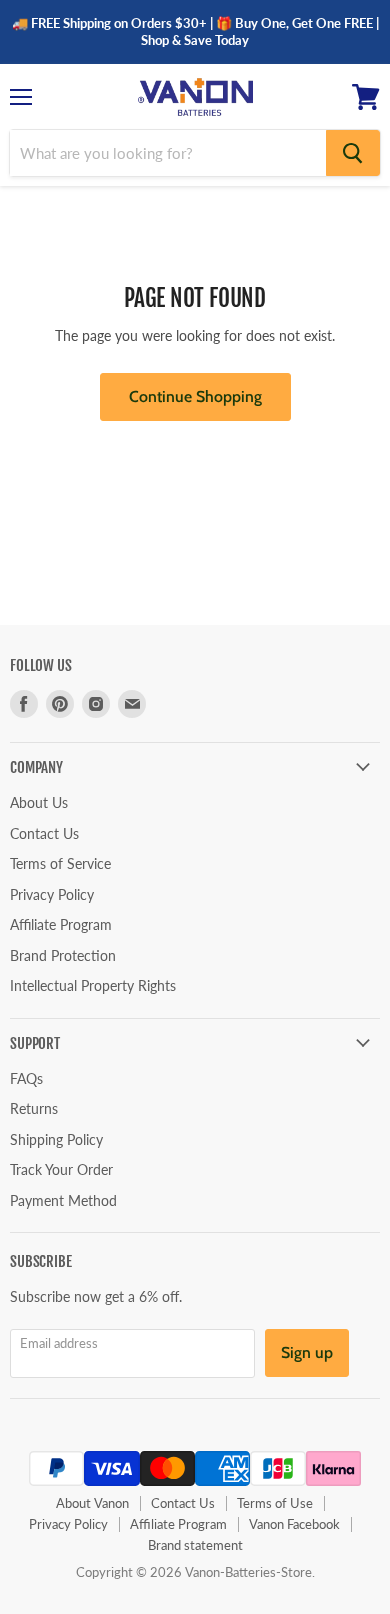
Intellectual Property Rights (93, 985)
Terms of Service (60, 863)
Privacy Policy (52, 894)
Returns (34, 1108)
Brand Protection (63, 955)
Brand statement (195, 1545)
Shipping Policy (56, 1139)
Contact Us (44, 833)
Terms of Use (275, 1503)
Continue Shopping (195, 396)
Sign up (307, 1352)
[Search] (353, 153)
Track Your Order (61, 1169)
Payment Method (63, 1200)
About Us (39, 802)
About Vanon (92, 1503)
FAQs (26, 1078)
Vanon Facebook (294, 1524)
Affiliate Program (61, 924)
